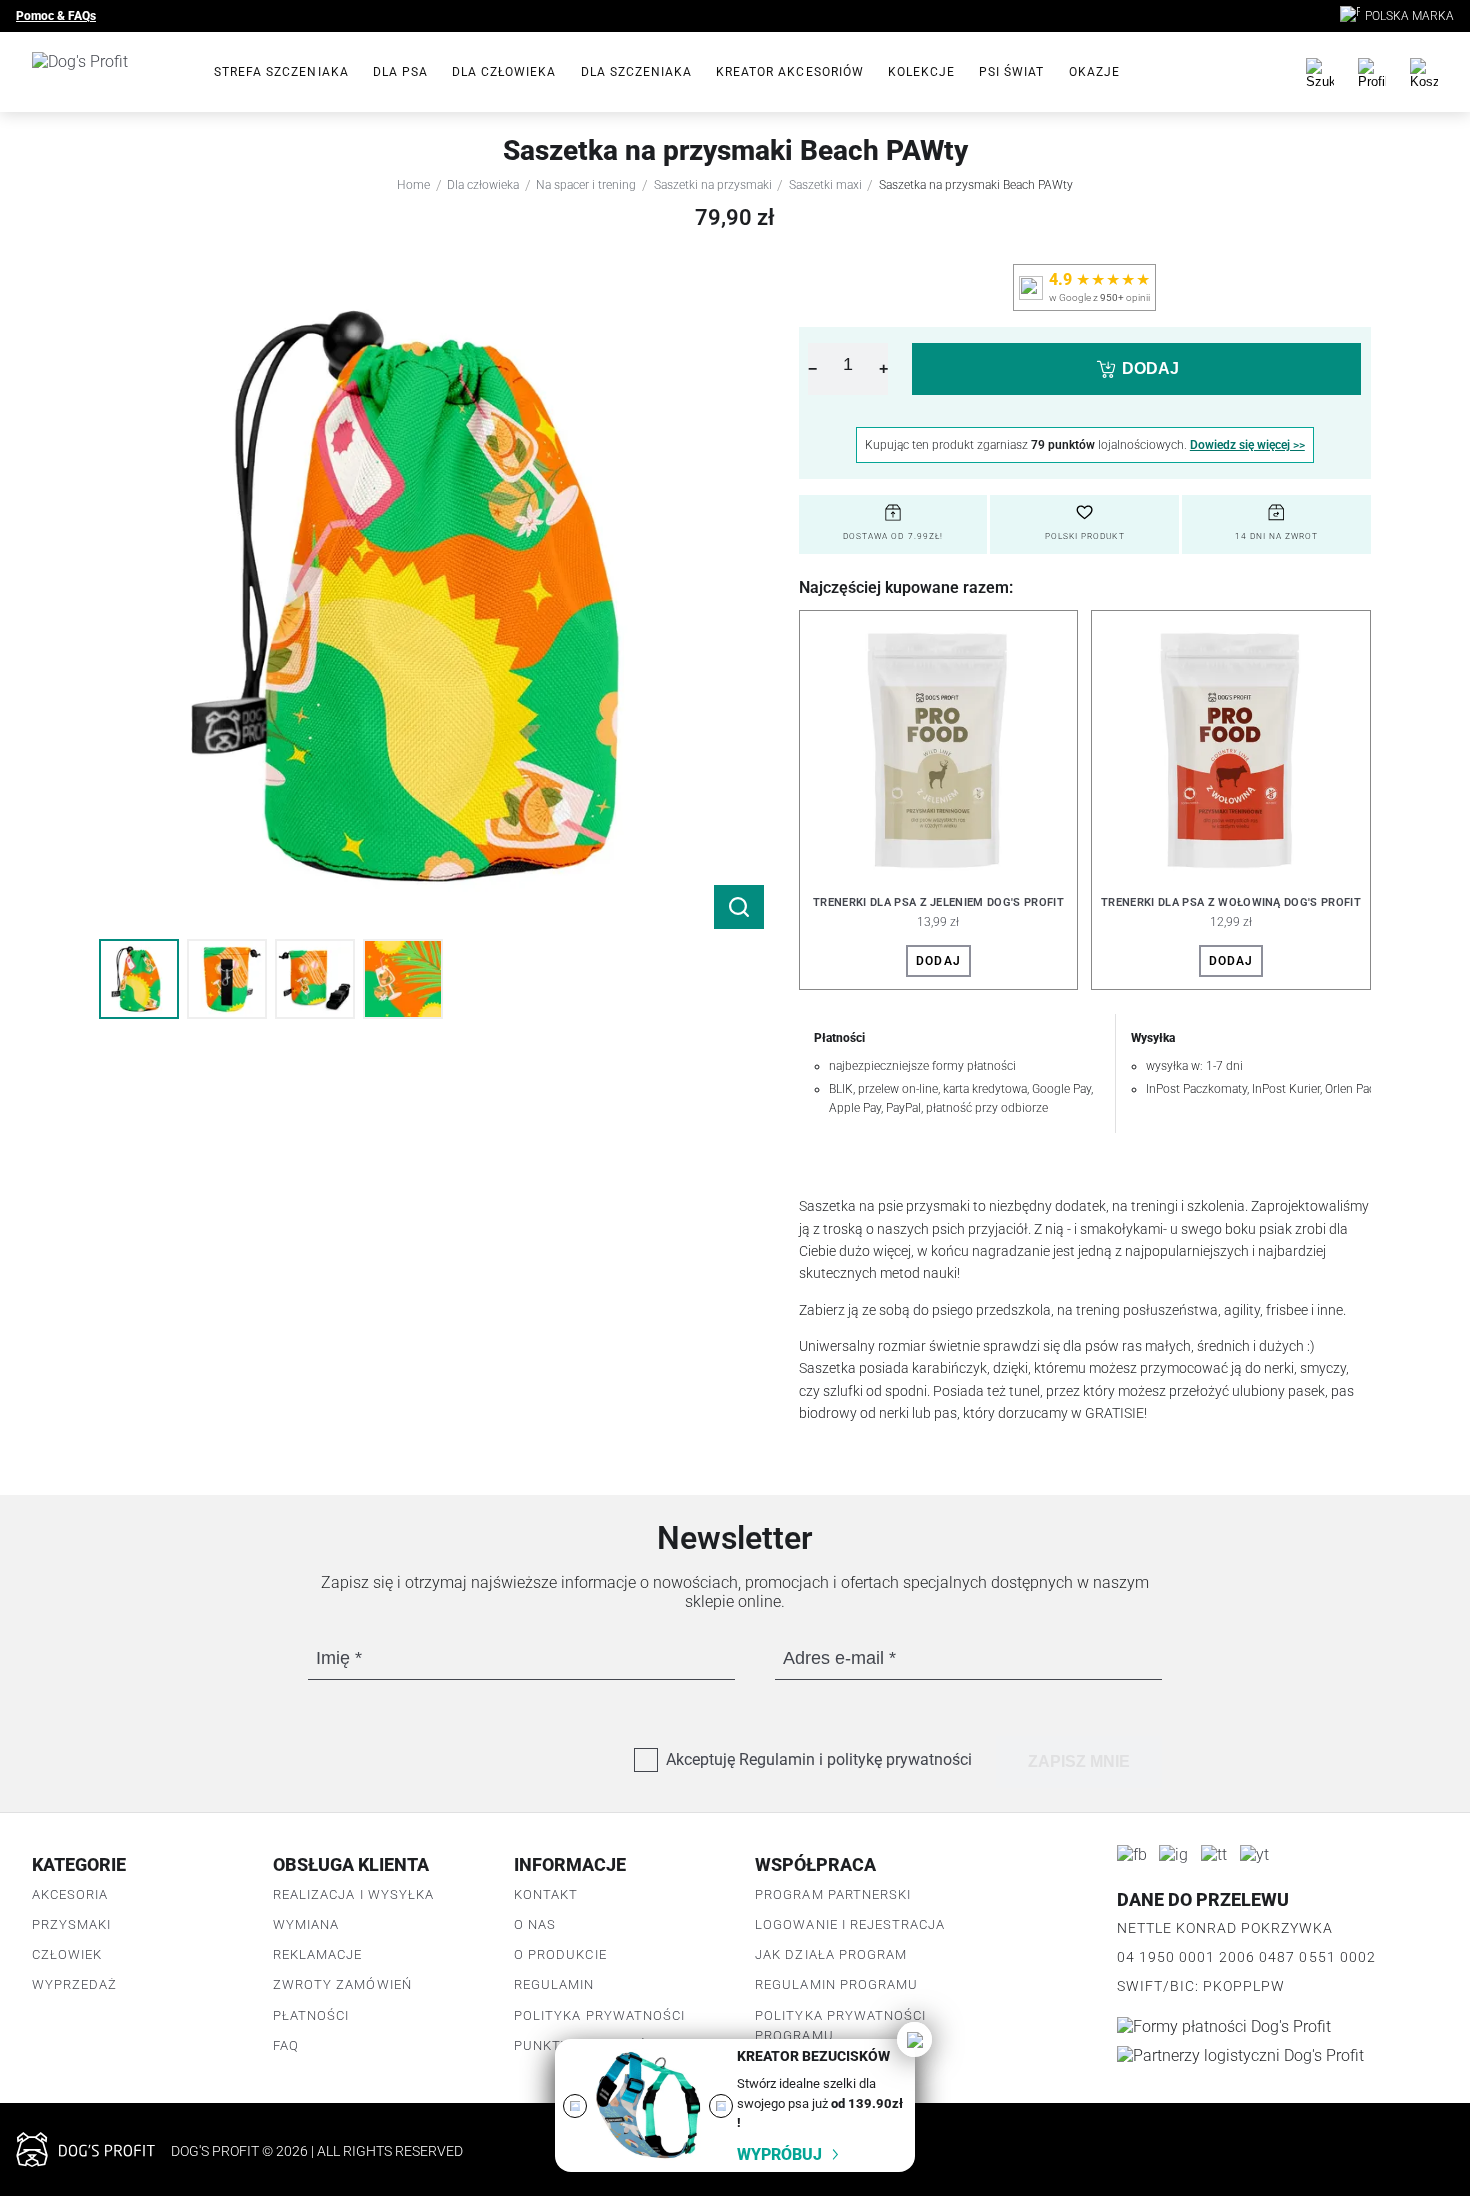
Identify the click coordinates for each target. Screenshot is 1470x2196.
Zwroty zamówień (342, 1984)
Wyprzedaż (74, 1984)
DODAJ (1150, 368)
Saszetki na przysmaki (713, 185)
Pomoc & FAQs (56, 16)
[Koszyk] (1424, 72)
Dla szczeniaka (637, 72)
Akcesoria (70, 1894)
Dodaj (938, 961)
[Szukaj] (1320, 72)
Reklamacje (317, 1954)
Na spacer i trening (586, 185)
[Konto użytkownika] (1372, 72)
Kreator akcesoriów (790, 72)
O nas (535, 1924)
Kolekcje (921, 72)
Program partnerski (833, 1894)
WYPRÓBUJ (779, 2154)
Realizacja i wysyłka (353, 1894)
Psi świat (1011, 72)
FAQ (286, 2045)
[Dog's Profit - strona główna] (107, 72)
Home (413, 185)
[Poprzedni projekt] (575, 2106)
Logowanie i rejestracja (850, 1924)
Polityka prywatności (599, 2015)
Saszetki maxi (825, 185)
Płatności (311, 2015)
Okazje (1094, 72)
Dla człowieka (504, 72)
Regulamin (554, 1984)
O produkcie (560, 1954)
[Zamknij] (914, 2039)
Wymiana (306, 1924)
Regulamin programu (836, 1984)
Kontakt (546, 1894)
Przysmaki (71, 1924)
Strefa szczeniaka (281, 72)
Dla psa (400, 72)
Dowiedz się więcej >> (1247, 445)
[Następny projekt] (721, 2106)
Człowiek (67, 1954)
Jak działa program (831, 1954)
